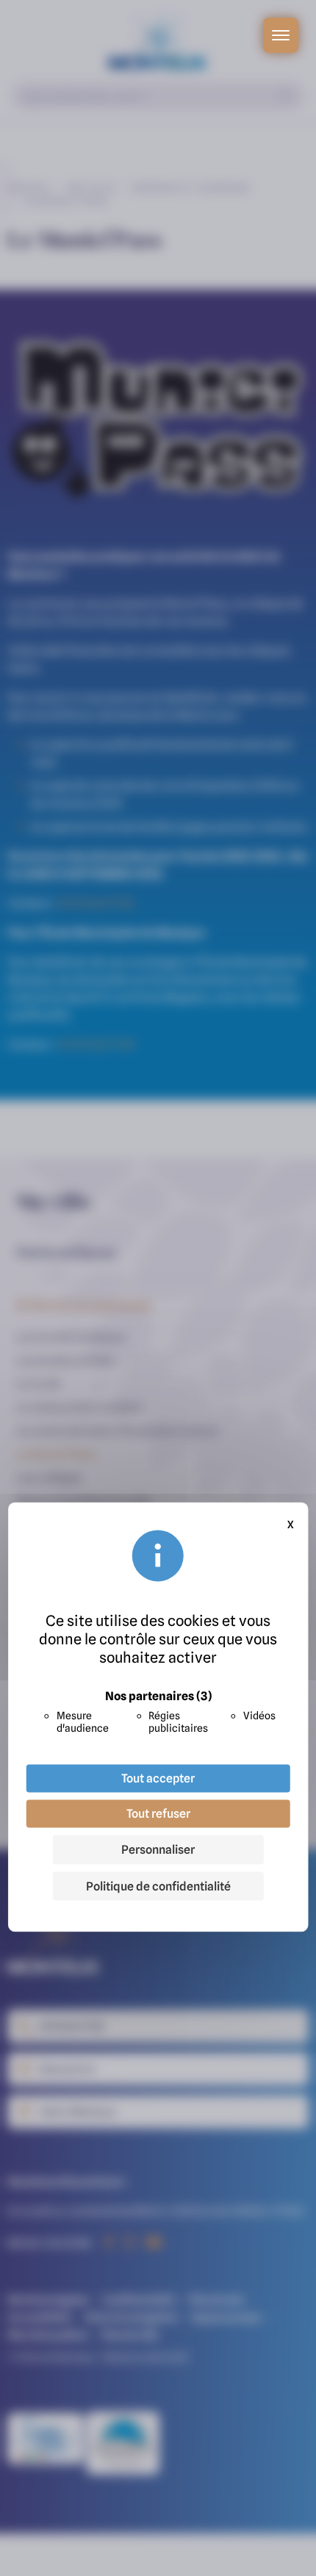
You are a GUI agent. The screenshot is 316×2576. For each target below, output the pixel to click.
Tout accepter (158, 1778)
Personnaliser (158, 1849)
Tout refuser (158, 1813)
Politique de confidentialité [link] (158, 1886)
